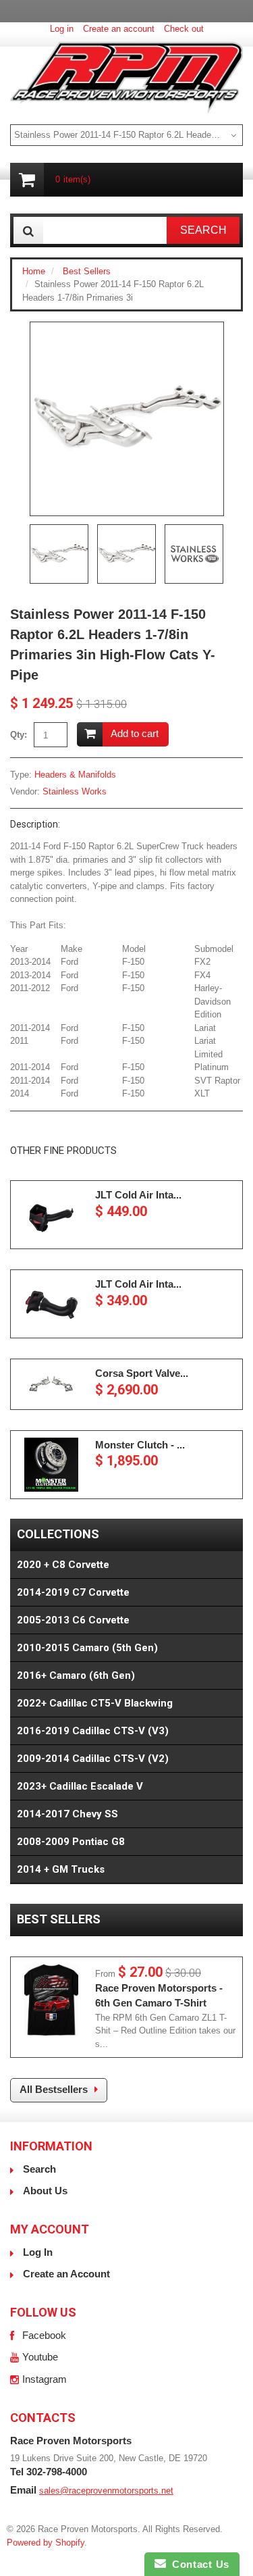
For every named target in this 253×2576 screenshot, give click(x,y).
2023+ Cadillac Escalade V (80, 1786)
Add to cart (135, 733)
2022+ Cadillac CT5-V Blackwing (95, 1703)
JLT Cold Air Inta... (138, 1195)
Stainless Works (75, 791)
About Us (45, 2191)
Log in (62, 29)
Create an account (119, 29)
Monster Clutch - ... (140, 1445)
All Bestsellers (54, 2089)
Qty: (19, 735)
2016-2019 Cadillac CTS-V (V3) (93, 1731)
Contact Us (198, 2564)
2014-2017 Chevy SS (67, 1814)
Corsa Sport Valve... (142, 1373)
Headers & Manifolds (75, 775)
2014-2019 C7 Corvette (73, 1592)
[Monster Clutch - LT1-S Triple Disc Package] (51, 1465)
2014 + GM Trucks (61, 1869)
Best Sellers (87, 271)
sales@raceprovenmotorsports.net (106, 2491)
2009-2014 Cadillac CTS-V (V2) (93, 1759)
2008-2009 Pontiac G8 (71, 1842)
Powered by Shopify (46, 2543)
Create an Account (66, 2274)
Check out (184, 29)
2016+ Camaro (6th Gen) (76, 1675)
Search (39, 2169)
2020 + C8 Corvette (63, 1565)
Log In (38, 2252)
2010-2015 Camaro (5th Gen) (87, 1648)
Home (34, 271)
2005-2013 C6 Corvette (73, 1620)
